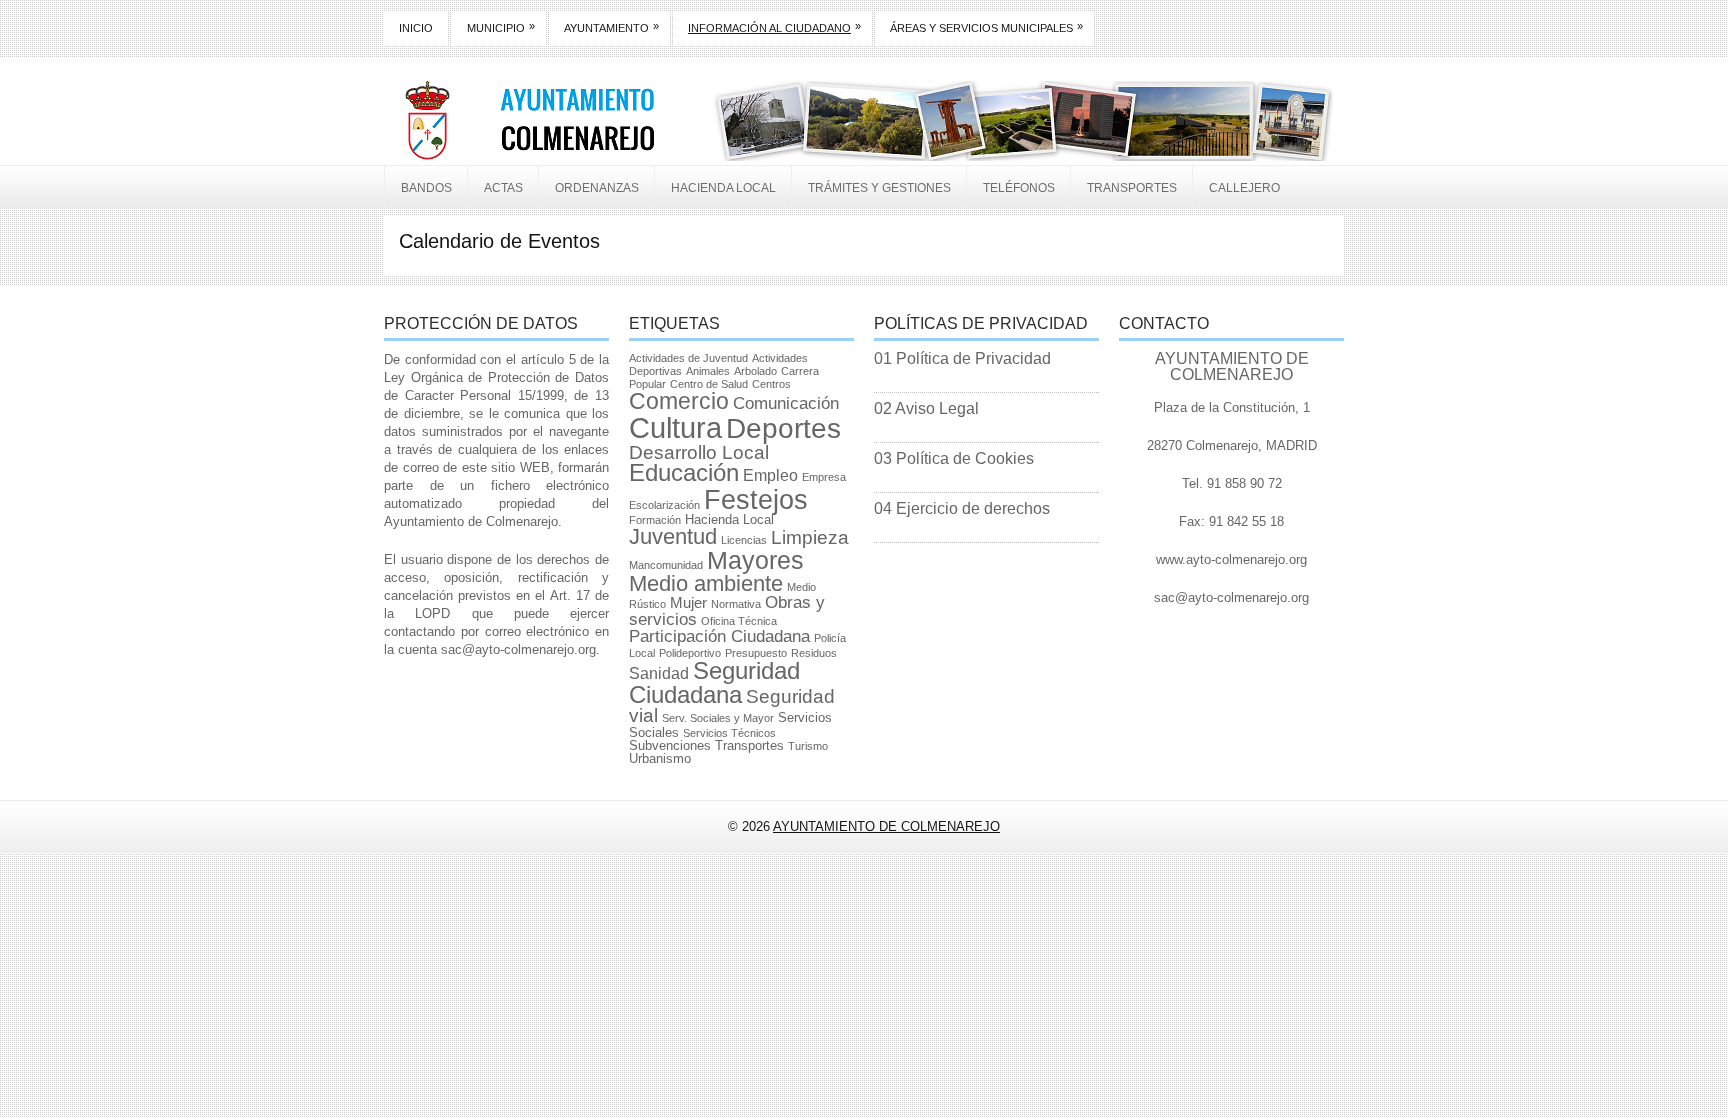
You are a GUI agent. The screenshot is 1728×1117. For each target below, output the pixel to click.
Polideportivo (690, 653)
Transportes (1132, 188)
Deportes (783, 428)
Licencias (744, 540)
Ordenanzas (597, 188)
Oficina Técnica (739, 621)
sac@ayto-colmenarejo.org (518, 649)
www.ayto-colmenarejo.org (1231, 559)
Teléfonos (1019, 188)
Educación (684, 473)
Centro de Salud (709, 384)
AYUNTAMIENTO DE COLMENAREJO (886, 826)
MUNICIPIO (501, 27)
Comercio (679, 401)
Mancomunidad (666, 565)
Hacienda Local (723, 188)
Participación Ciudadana (719, 636)
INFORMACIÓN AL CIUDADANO (774, 27)
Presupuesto (756, 653)
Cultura (675, 427)
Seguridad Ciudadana (714, 682)
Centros (771, 384)
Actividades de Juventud (688, 358)
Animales (708, 371)
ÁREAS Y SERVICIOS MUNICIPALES (986, 27)
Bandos (426, 188)
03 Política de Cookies (954, 458)
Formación (655, 520)
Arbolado (755, 371)
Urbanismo (660, 758)
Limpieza (810, 537)
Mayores (755, 560)
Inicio (416, 28)
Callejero (1244, 188)
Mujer (688, 603)
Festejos (756, 499)
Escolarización (664, 505)
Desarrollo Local (699, 452)
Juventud (673, 536)
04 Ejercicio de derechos (962, 508)
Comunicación (786, 403)
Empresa (824, 477)
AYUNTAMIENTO (611, 27)
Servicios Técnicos (729, 733)
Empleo (770, 475)
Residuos (814, 653)
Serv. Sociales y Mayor (718, 718)
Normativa (736, 604)
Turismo (808, 746)
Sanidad (659, 673)
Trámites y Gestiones (879, 188)
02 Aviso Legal (926, 408)
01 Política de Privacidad (962, 358)
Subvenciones (670, 745)
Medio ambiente (706, 583)
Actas (503, 188)
